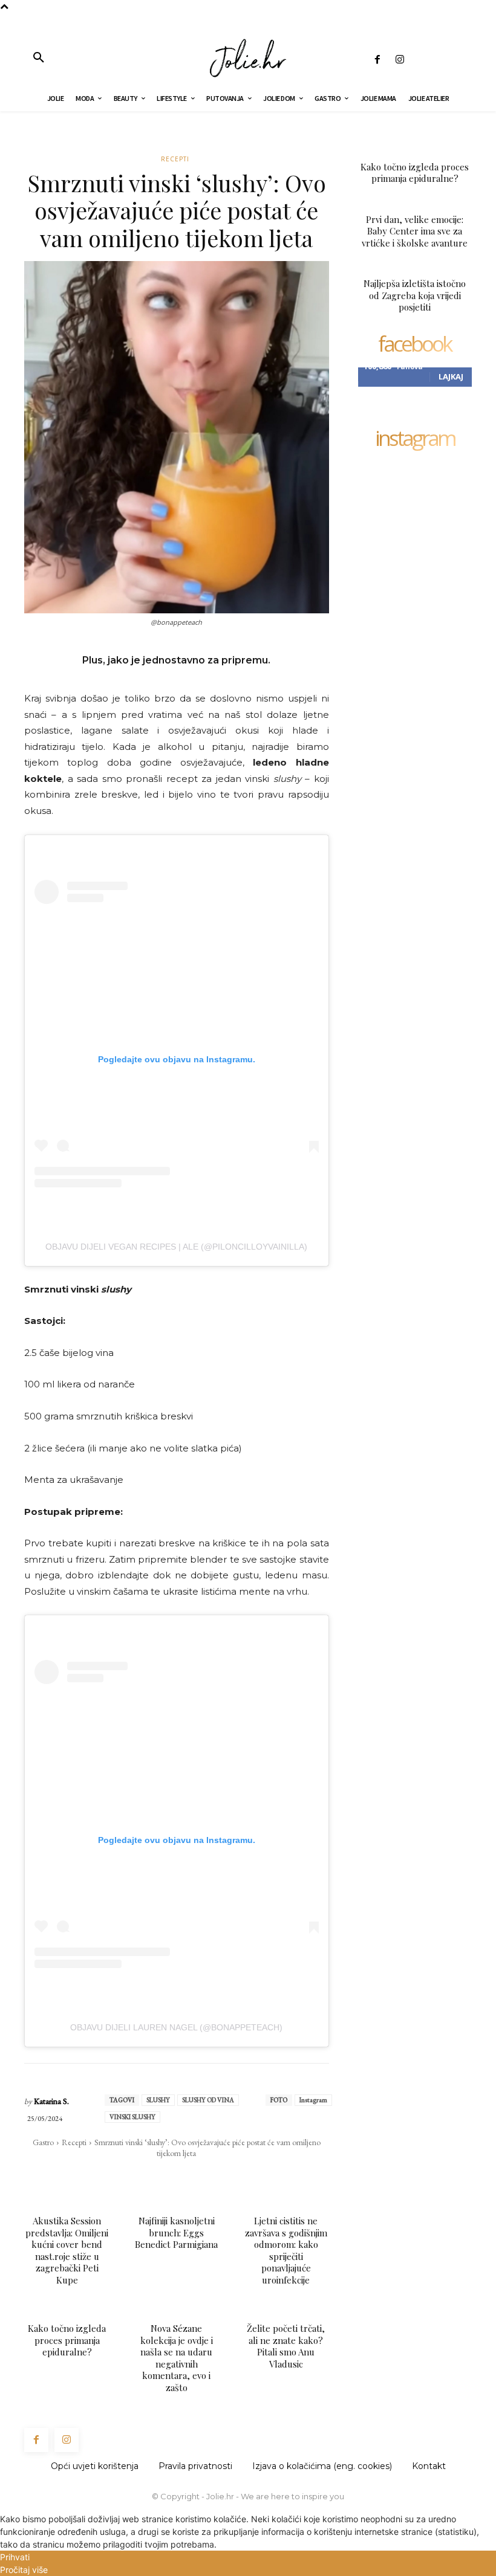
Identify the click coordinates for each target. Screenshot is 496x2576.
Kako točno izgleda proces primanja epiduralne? (67, 2340)
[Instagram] (400, 60)
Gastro (43, 2142)
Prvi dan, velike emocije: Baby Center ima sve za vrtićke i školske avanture (415, 231)
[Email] (200, 2177)
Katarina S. (51, 2101)
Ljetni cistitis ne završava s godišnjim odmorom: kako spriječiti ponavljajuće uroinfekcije (286, 2250)
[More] (256, 2177)
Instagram (313, 2100)
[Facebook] (377, 60)
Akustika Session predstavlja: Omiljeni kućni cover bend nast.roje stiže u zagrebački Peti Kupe (67, 2250)
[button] (39, 58)
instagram (415, 439)
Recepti (175, 159)
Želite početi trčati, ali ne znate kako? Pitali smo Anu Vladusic (286, 2346)
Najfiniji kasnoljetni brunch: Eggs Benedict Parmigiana (176, 2232)
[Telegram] (228, 2177)
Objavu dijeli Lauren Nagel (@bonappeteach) (176, 2027)
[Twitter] (145, 2177)
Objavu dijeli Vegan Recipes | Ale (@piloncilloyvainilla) (176, 1247)
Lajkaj (451, 376)
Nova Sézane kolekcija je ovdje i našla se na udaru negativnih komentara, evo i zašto (177, 2358)
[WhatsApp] (172, 2177)
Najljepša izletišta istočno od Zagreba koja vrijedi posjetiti (415, 295)
